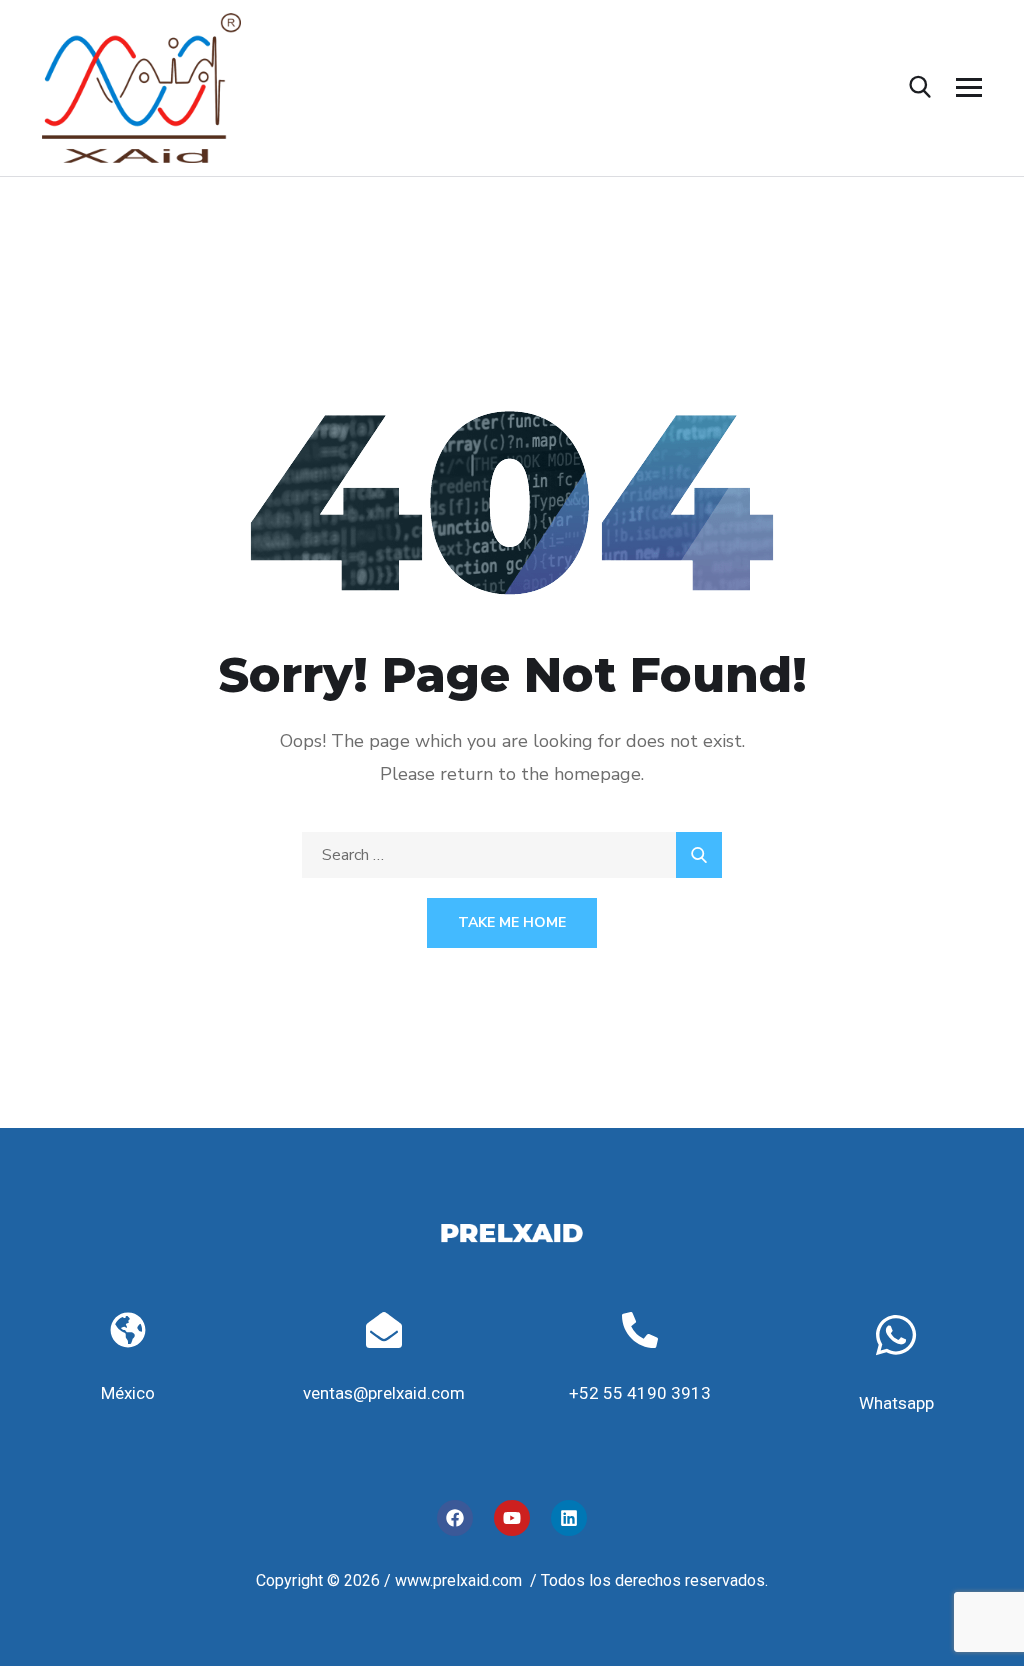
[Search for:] (512, 855)
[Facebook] (455, 1518)
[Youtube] (512, 1518)
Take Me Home (512, 922)
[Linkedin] (569, 1518)
